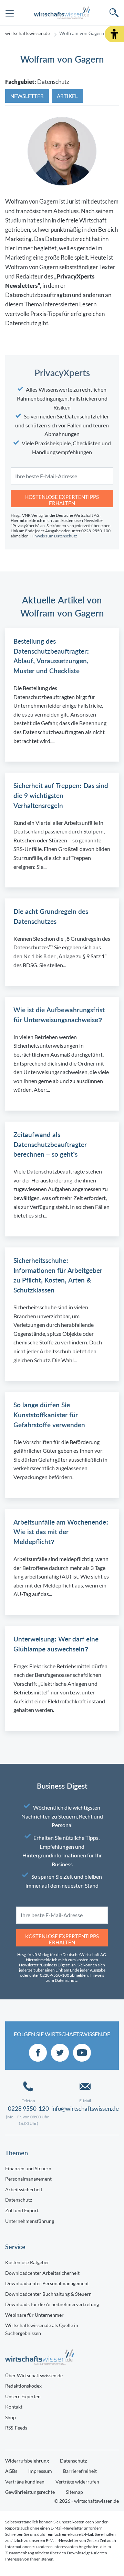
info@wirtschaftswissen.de (85, 2109)
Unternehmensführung (30, 2221)
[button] (114, 34)
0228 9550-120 (28, 2109)
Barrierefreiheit (80, 2471)
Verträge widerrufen (77, 2482)
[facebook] (38, 2053)
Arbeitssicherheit (24, 2189)
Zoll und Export (22, 2210)
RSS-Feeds (16, 2428)
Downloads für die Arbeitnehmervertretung (52, 2304)
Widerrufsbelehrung (27, 2461)
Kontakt (14, 2407)
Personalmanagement (28, 2179)
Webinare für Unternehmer (34, 2315)
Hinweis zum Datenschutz (54, 536)
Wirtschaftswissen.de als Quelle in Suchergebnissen (42, 2329)
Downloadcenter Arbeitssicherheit (42, 2273)
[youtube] (82, 2053)
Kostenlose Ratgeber (27, 2262)
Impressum (40, 2471)
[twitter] (60, 2053)
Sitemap (74, 2492)
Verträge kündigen (25, 2482)
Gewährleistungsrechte (30, 2492)
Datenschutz (19, 2200)
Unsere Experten (23, 2396)
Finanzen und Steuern (28, 2168)
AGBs (11, 2471)
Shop (11, 2417)
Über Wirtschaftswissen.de (34, 2375)
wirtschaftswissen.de (28, 33)
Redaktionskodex (23, 2386)
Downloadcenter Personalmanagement (47, 2283)
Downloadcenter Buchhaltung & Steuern (48, 2294)
